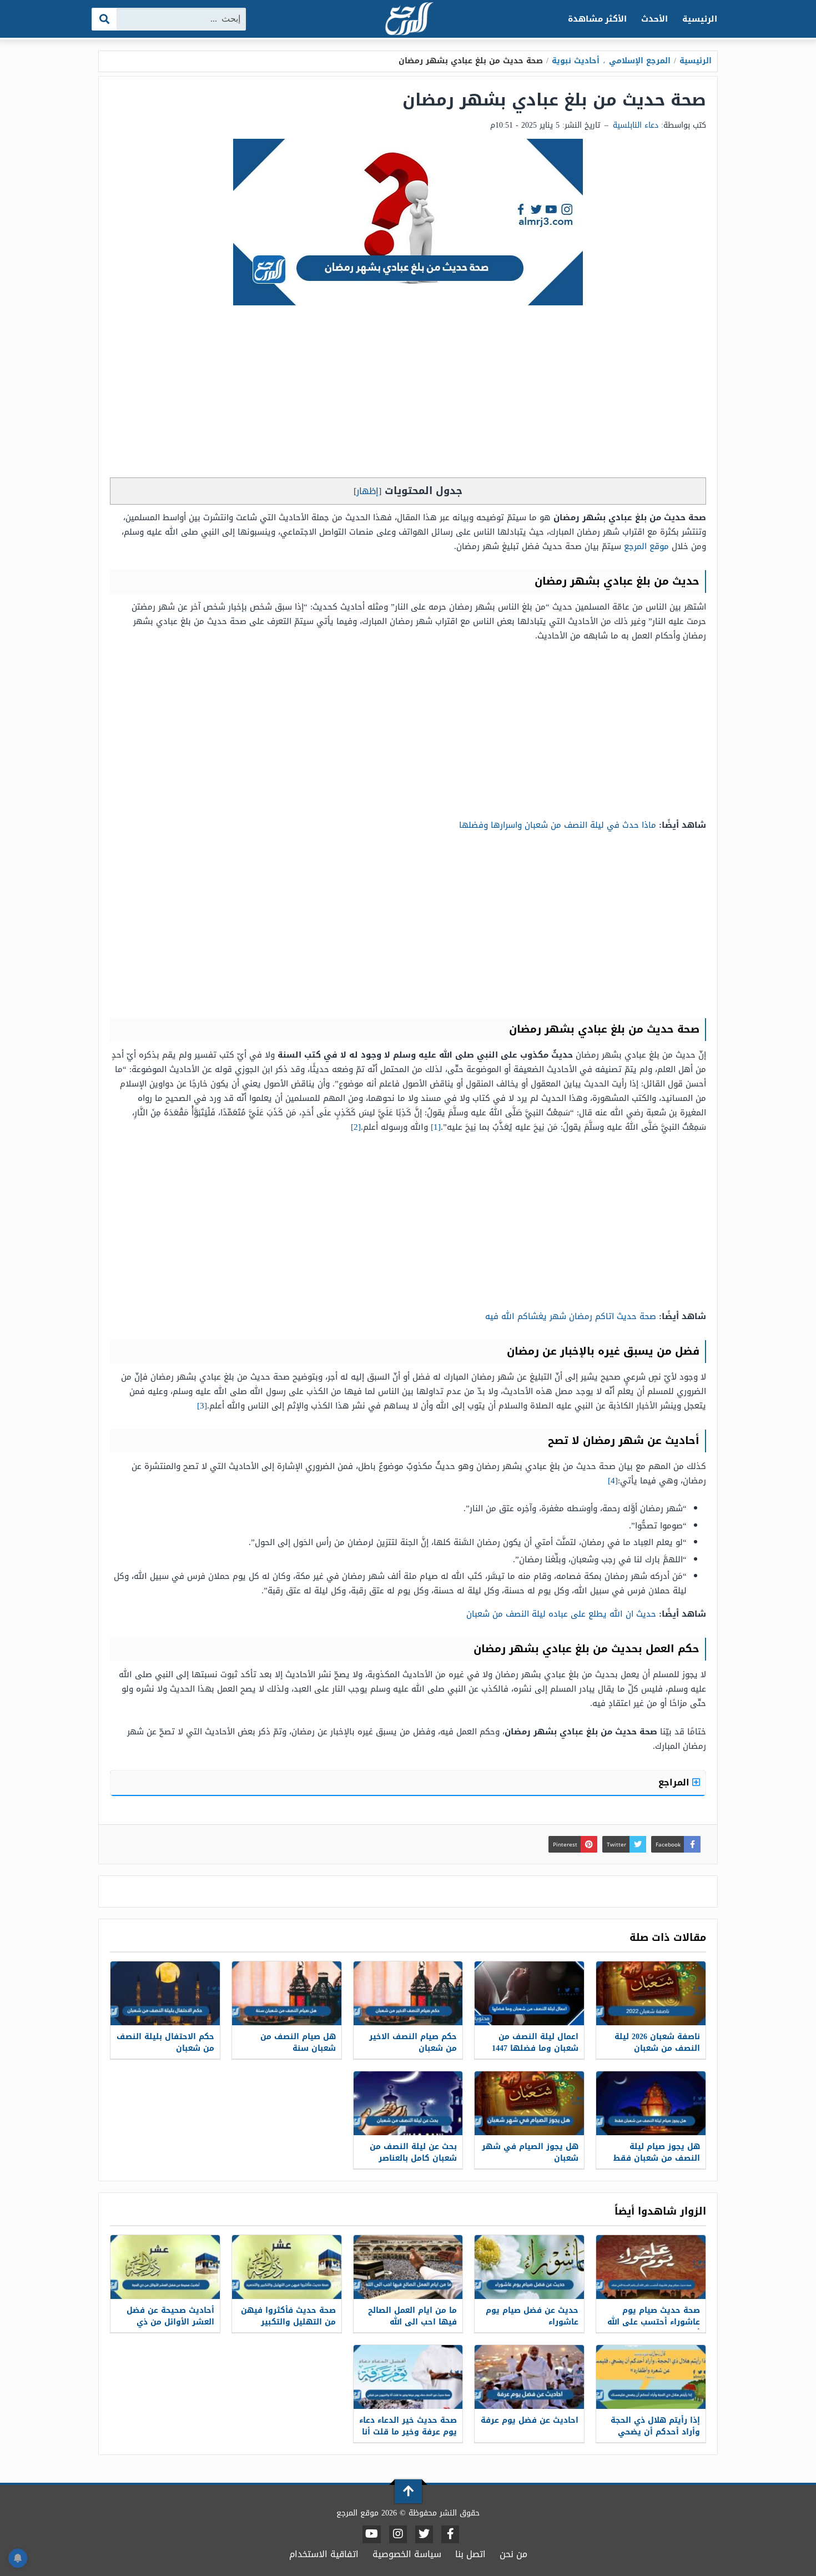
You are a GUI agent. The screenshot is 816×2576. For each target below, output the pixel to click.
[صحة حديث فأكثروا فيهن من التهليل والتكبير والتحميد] (287, 2267)
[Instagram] (398, 2534)
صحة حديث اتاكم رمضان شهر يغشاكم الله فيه (571, 1316)
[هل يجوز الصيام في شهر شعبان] (529, 2103)
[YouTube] (372, 2534)
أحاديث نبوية (576, 61)
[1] (436, 1127)
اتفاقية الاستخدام (324, 2554)
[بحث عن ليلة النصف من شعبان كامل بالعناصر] (408, 2103)
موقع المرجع (646, 546)
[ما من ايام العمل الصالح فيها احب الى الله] (408, 2267)
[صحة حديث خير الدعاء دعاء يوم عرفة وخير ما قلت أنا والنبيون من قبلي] (408, 2377)
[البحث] (105, 19)
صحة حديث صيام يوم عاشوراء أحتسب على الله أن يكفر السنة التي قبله (653, 2322)
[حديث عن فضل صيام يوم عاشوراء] (529, 2267)
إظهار (367, 491)
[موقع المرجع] (408, 20)
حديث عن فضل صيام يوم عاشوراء (532, 2316)
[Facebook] (450, 2534)
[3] (202, 1406)
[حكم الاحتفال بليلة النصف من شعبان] (165, 1993)
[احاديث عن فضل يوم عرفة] (529, 2377)
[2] (356, 1127)
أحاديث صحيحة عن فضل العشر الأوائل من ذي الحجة (170, 2322)
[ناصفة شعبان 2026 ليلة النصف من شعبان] (651, 1993)
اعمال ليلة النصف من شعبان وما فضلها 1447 (535, 2042)
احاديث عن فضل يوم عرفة (530, 2420)
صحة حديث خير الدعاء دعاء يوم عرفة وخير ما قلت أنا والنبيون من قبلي (408, 2432)
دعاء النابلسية (636, 125)
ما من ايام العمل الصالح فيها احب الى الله (412, 2316)
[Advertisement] (408, 394)
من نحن (513, 2554)
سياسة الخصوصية (407, 2554)
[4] (613, 1481)
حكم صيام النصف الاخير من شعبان (413, 2042)
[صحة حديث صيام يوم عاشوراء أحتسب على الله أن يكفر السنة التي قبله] (651, 2267)
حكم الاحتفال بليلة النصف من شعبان (165, 2042)
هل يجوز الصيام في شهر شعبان (530, 2152)
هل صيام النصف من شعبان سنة (298, 2042)
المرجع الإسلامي (640, 61)
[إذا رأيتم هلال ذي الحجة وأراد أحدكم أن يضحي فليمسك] (651, 2377)
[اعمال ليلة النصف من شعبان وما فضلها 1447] (529, 1993)
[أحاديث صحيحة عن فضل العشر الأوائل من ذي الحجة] (165, 2267)
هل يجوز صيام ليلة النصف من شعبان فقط (657, 2152)
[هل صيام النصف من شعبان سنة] (287, 1993)
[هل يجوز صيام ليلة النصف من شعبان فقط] (651, 2103)
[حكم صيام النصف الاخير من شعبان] (408, 1993)
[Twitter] (424, 2534)
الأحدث (654, 19)
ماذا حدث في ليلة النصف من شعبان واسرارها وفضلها (558, 825)
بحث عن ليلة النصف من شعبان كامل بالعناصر (413, 2152)
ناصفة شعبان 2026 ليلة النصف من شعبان (657, 2042)
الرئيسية (700, 19)
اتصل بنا (470, 2554)
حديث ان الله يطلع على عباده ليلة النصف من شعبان (561, 1614)
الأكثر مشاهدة (598, 19)
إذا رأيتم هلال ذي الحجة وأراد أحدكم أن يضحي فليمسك (655, 2432)
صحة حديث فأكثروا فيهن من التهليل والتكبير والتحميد (288, 2322)
